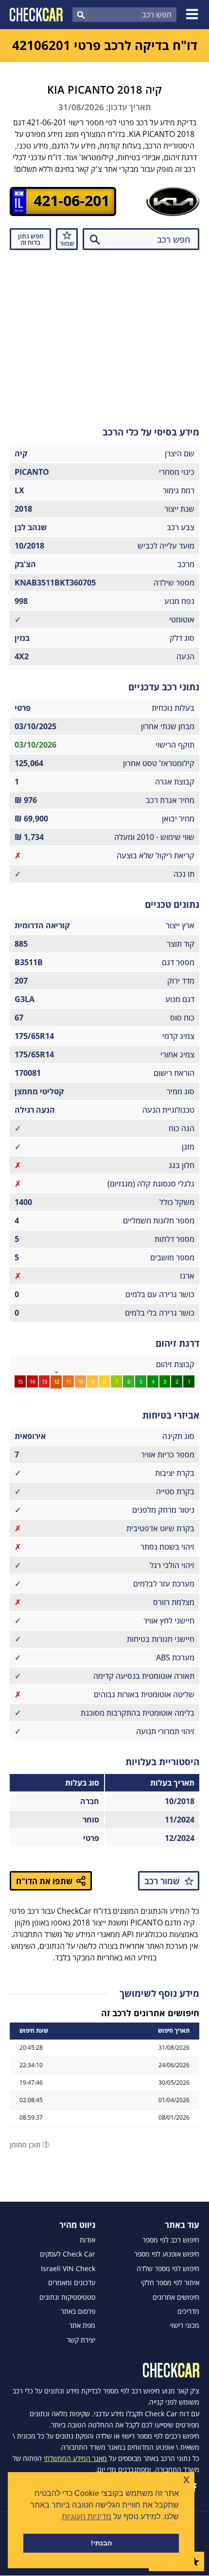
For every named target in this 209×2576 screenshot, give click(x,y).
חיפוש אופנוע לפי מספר (167, 2254)
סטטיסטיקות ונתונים (67, 2297)
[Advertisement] (104, 335)
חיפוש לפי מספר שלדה (168, 2269)
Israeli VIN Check (68, 2269)
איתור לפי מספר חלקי (170, 2283)
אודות (87, 2240)
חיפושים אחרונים (176, 2297)
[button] (193, 15)
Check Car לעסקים (68, 2254)
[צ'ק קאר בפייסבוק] (194, 2487)
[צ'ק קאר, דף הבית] (36, 15)
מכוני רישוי (185, 2325)
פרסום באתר (78, 2311)
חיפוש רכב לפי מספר (171, 2240)
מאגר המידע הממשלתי (75, 2458)
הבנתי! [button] (101, 2543)
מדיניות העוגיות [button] (87, 2517)
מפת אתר (82, 2325)
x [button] (186, 2479)
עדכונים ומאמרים (72, 2283)
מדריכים (188, 2311)
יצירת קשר (81, 2340)
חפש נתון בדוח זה (31, 239)
